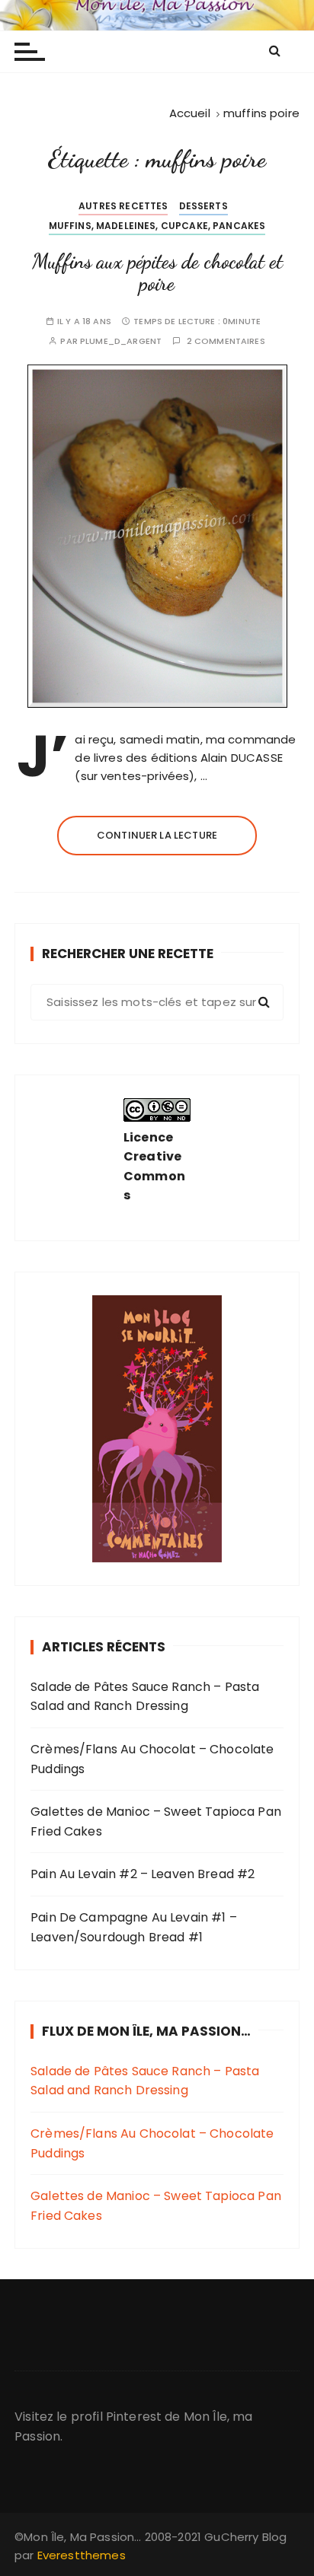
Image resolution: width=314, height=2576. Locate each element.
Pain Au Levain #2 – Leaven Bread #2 (143, 1874)
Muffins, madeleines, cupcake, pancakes (157, 226)
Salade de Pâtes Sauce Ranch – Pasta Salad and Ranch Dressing (145, 1697)
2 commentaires (226, 341)
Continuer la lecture (157, 835)
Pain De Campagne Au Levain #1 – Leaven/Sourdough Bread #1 (134, 1927)
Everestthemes (82, 2555)
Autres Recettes (123, 206)
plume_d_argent (121, 341)
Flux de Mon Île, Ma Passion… (146, 2031)
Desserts (203, 206)
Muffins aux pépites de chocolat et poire (157, 273)
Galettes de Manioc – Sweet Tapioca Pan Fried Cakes (156, 1821)
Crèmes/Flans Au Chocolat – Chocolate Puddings (152, 1759)
